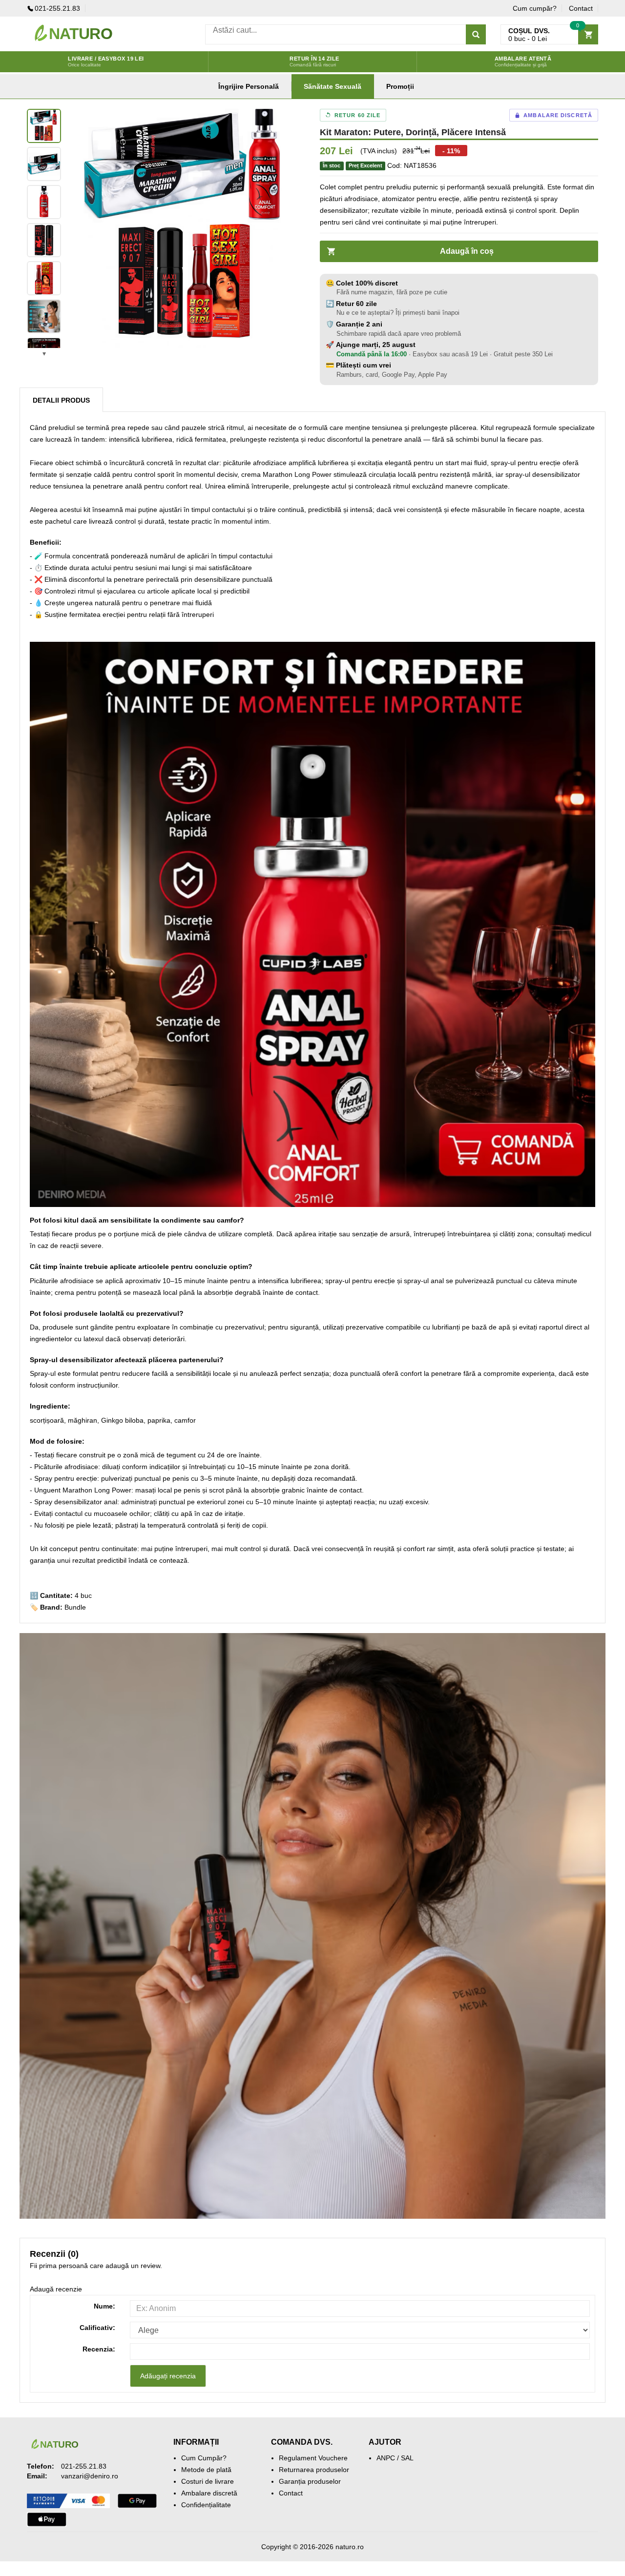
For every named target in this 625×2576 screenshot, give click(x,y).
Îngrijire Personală (249, 86)
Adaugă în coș (467, 251)
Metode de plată (206, 2470)
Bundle (75, 1607)
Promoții (400, 86)
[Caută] (476, 34)
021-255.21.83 (57, 8)
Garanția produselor (310, 2481)
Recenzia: (99, 2349)
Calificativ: (97, 2328)
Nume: (104, 2306)
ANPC (386, 2458)
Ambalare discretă (209, 2493)
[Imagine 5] (44, 278)
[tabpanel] (186, 228)
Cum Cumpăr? (204, 2458)
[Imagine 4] (44, 240)
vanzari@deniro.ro (90, 2476)
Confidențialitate (206, 2505)
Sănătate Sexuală (333, 86)
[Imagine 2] (44, 164)
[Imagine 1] (44, 126)
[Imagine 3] (44, 202)
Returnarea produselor (314, 2470)
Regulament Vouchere (313, 2458)
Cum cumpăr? (535, 8)
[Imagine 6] (44, 316)
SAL (407, 2458)
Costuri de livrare (208, 2481)
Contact (581, 8)
